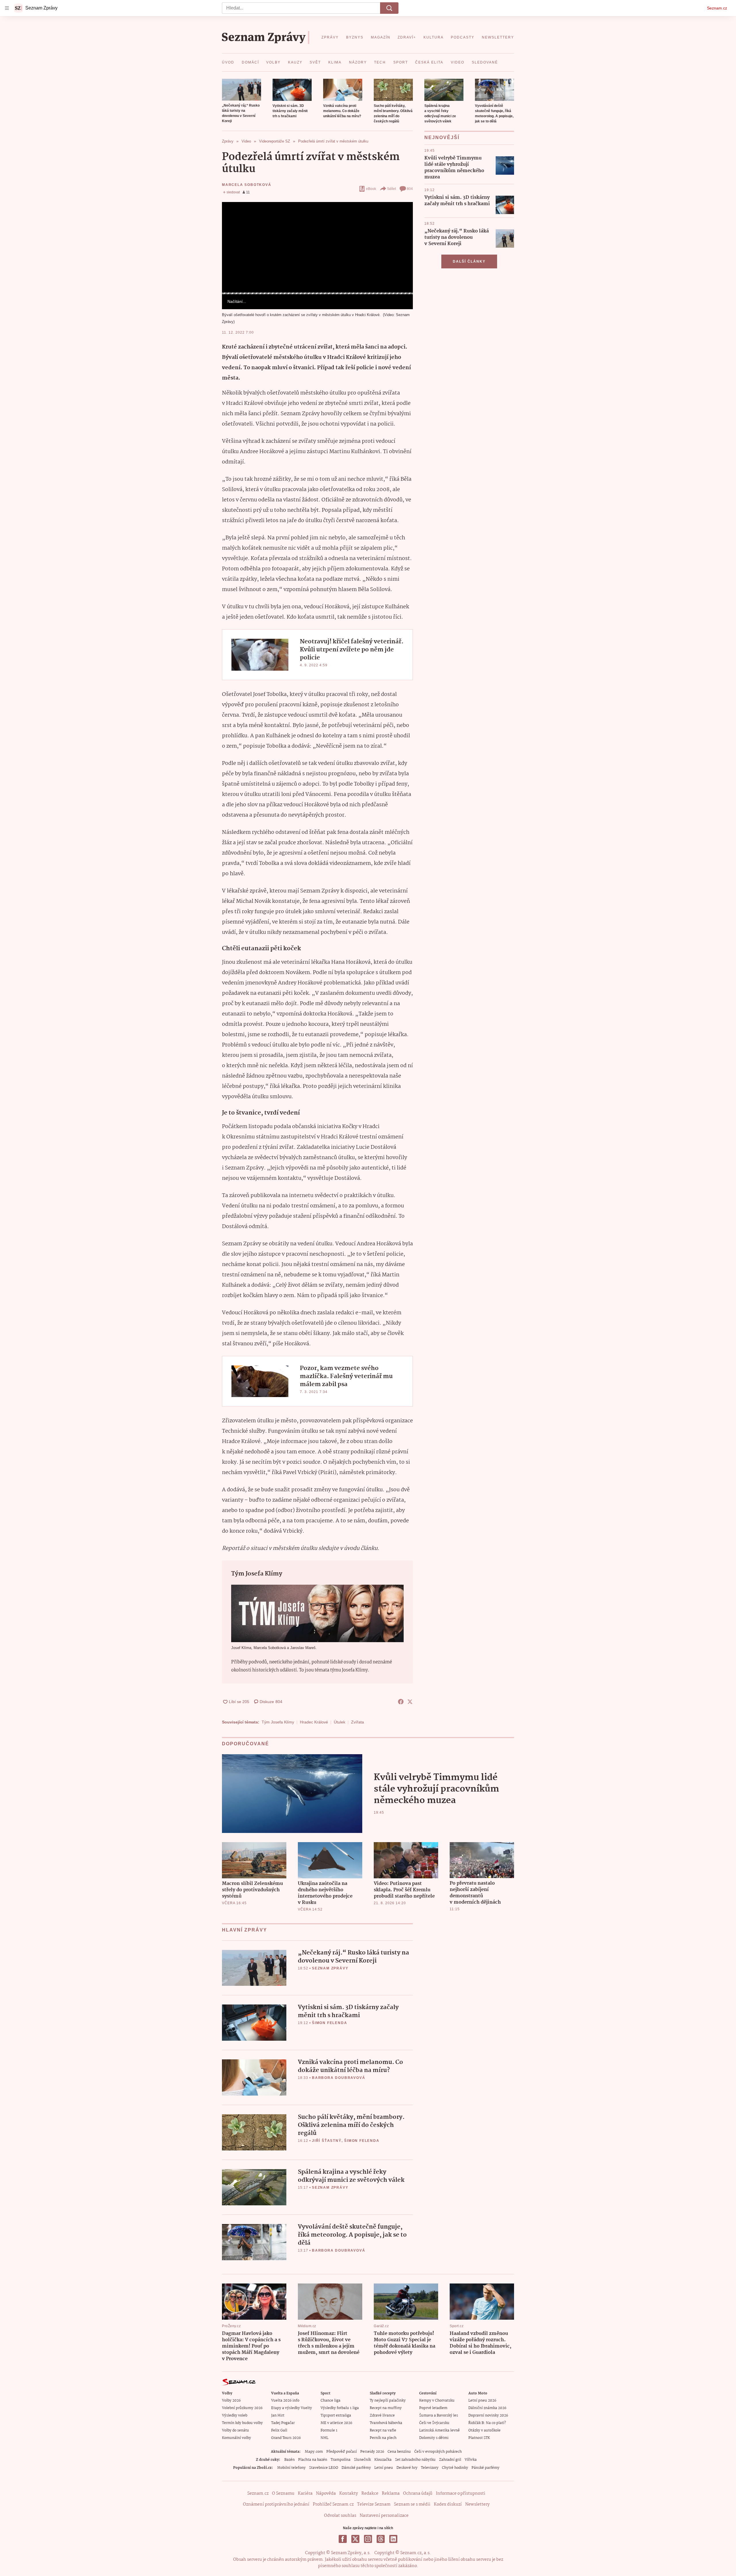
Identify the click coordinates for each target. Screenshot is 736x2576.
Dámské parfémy (356, 2468)
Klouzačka (383, 2460)
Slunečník (362, 2460)
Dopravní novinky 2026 (488, 2416)
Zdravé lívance (382, 2416)
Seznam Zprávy (330, 1968)
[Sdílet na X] (410, 1702)
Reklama (391, 2494)
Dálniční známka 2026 (487, 2408)
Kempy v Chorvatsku (437, 2401)
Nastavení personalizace (384, 2516)
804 (410, 189)
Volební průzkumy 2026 (242, 2408)
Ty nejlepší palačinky (388, 2401)
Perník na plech (383, 2438)
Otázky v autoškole (484, 2430)
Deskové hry (407, 2468)
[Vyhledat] (389, 8)
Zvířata (358, 1722)
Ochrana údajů (418, 2494)
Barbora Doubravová (339, 2078)
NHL (324, 2438)
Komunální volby (236, 2438)
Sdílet (391, 189)
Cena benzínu (399, 2452)
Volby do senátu (235, 2430)
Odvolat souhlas (340, 2516)
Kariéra (305, 2494)
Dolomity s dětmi (434, 2438)
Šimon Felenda (329, 2023)
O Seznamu (283, 2494)
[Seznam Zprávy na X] (355, 2539)
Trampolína (341, 2460)
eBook (371, 189)
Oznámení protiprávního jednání (276, 2504)
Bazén (290, 2460)
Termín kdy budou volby (242, 2423)
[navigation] (7, 8)
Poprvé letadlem (433, 2408)
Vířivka (471, 2460)
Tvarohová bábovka (386, 2423)
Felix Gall (279, 2430)
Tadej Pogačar (283, 2423)
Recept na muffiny (386, 2408)
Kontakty (349, 2494)
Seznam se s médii (412, 2504)
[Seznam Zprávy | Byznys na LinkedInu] (393, 2539)
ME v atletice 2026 (336, 2423)
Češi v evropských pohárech (438, 2452)
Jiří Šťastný (327, 2141)
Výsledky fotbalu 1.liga (340, 2408)
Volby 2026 (231, 2401)
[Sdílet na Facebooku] (401, 1702)
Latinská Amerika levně (439, 2430)
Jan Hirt (278, 2416)
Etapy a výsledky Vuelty (292, 2408)
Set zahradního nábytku (415, 2460)
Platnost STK (479, 2438)
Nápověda (326, 2494)
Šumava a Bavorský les (439, 2416)
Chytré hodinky (455, 2468)
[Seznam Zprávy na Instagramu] (368, 2539)
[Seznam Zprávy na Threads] (381, 2539)
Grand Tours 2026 (286, 2438)
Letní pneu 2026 (482, 2401)
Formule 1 (329, 2430)
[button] (241, 90)
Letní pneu (384, 2468)
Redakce (370, 2494)
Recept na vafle (383, 2430)
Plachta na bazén (313, 2460)
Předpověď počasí (342, 2452)
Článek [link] (233, 218)
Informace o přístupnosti (461, 2494)
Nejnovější (442, 137)
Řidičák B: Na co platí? (487, 2423)
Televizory (430, 2468)
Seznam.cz (717, 8)
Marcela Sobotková (247, 185)
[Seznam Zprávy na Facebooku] (343, 2539)
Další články (469, 261)
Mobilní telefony (291, 2468)
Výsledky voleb (235, 2416)
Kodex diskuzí (448, 2504)
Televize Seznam (374, 2504)
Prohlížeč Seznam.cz (333, 2504)
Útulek (340, 1722)
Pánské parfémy (485, 2468)
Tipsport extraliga (336, 2416)
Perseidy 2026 (372, 2452)
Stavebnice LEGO (324, 2468)
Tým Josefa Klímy (278, 1722)
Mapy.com (314, 2452)
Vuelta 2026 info (285, 2401)
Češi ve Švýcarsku (434, 2423)
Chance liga (330, 2401)
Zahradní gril (450, 2460)
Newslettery (477, 2504)
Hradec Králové (314, 1722)
